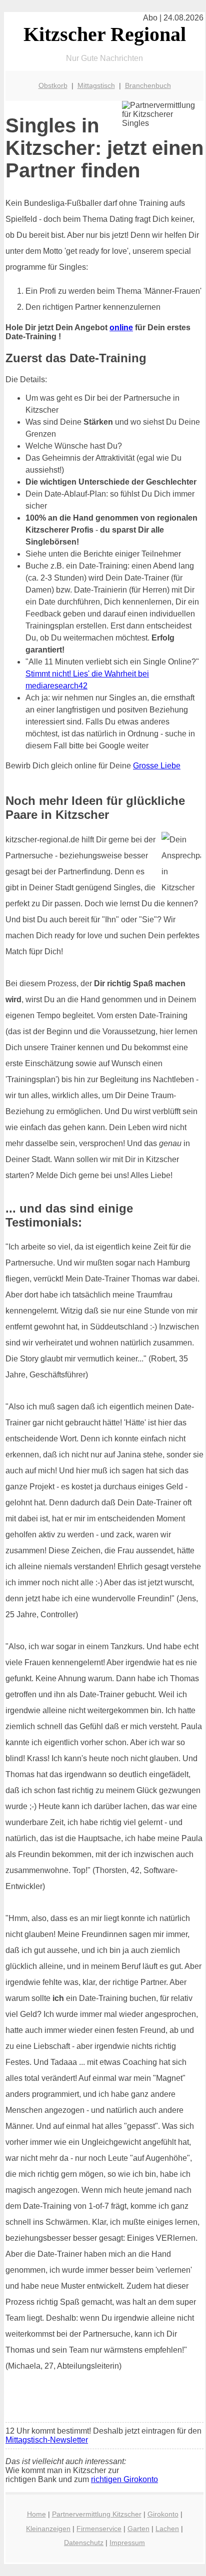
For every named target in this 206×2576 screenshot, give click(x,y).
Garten (138, 2529)
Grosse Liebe (157, 766)
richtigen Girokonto (124, 2479)
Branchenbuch (148, 85)
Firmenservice (99, 2529)
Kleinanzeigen (48, 2529)
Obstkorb (53, 85)
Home (36, 2514)
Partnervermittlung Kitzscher (97, 2514)
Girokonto (163, 2514)
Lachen (167, 2529)
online (121, 327)
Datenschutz (84, 2543)
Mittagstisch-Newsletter (47, 2440)
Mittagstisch (96, 85)
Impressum (127, 2543)
